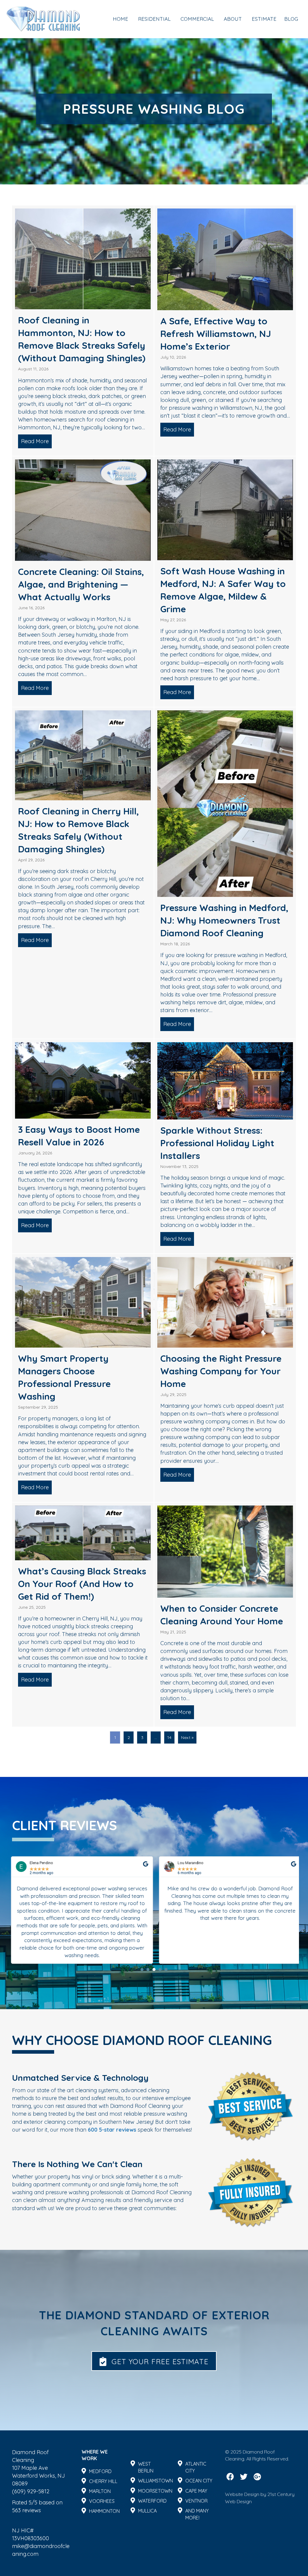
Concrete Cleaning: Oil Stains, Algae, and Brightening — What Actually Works (81, 584)
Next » (187, 1737)
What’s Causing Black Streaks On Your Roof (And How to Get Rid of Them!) (82, 1584)
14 (169, 1737)
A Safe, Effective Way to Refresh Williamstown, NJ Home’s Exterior (216, 334)
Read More (36, 441)
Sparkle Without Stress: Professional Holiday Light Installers (217, 1143)
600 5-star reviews (112, 2130)
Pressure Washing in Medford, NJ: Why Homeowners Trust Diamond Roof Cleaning (224, 920)
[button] (142, 1969)
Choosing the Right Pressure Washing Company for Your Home (221, 1371)
